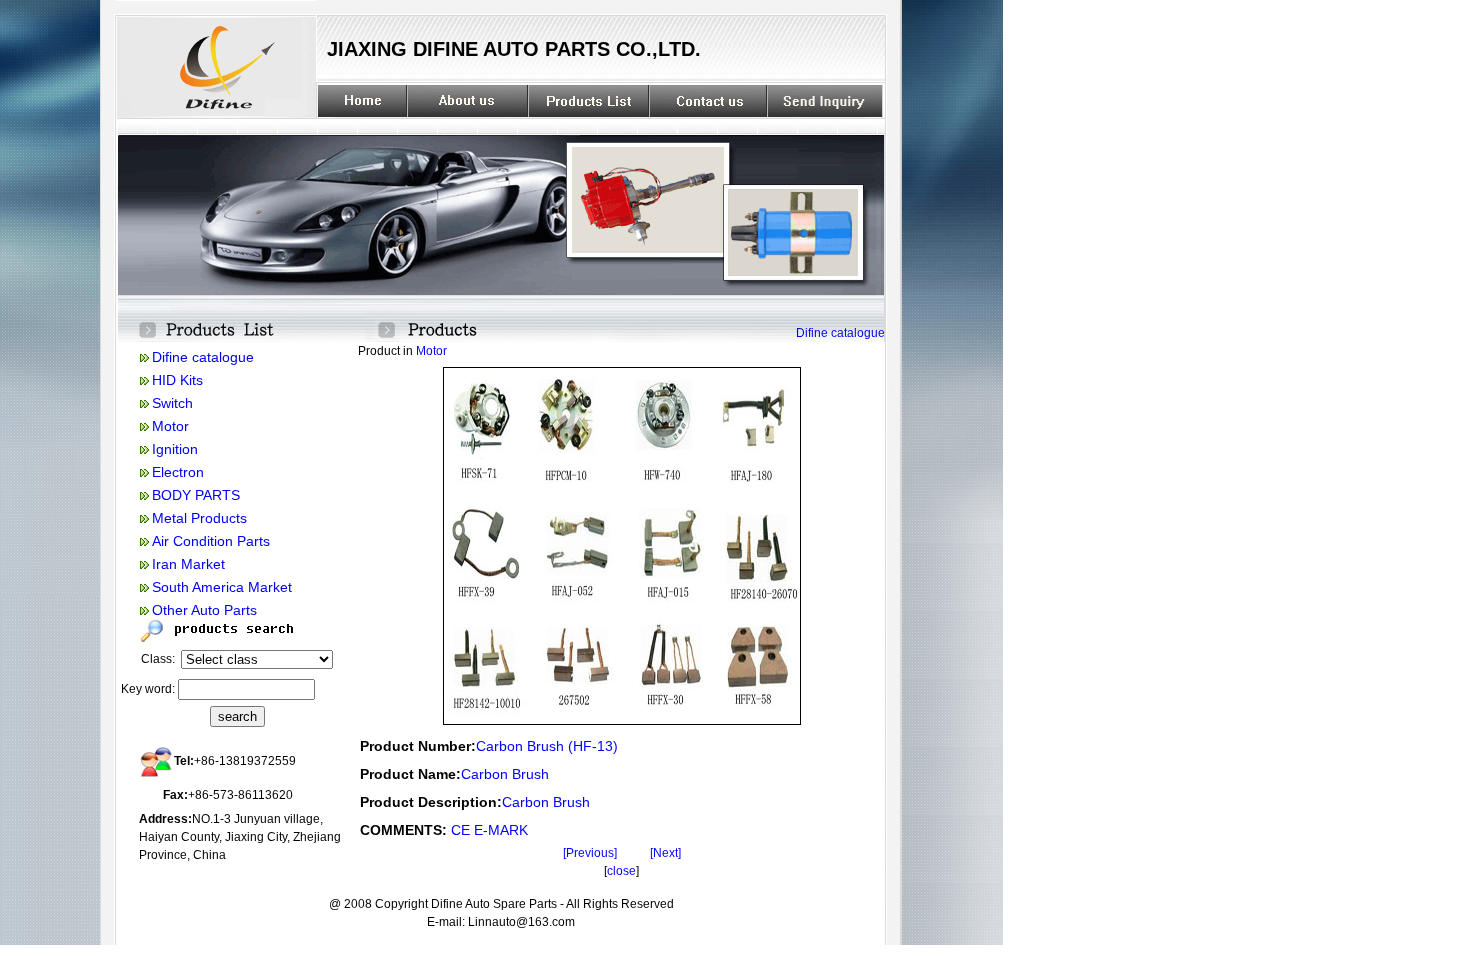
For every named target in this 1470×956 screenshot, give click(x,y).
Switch (172, 403)
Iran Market (188, 564)
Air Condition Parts (211, 541)
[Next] (665, 853)
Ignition (175, 449)
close (621, 871)
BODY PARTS (196, 495)
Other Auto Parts (204, 610)
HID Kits (177, 380)
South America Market (222, 587)
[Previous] (590, 853)
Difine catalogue (203, 357)
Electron (178, 472)
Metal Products (199, 518)
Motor (170, 426)
